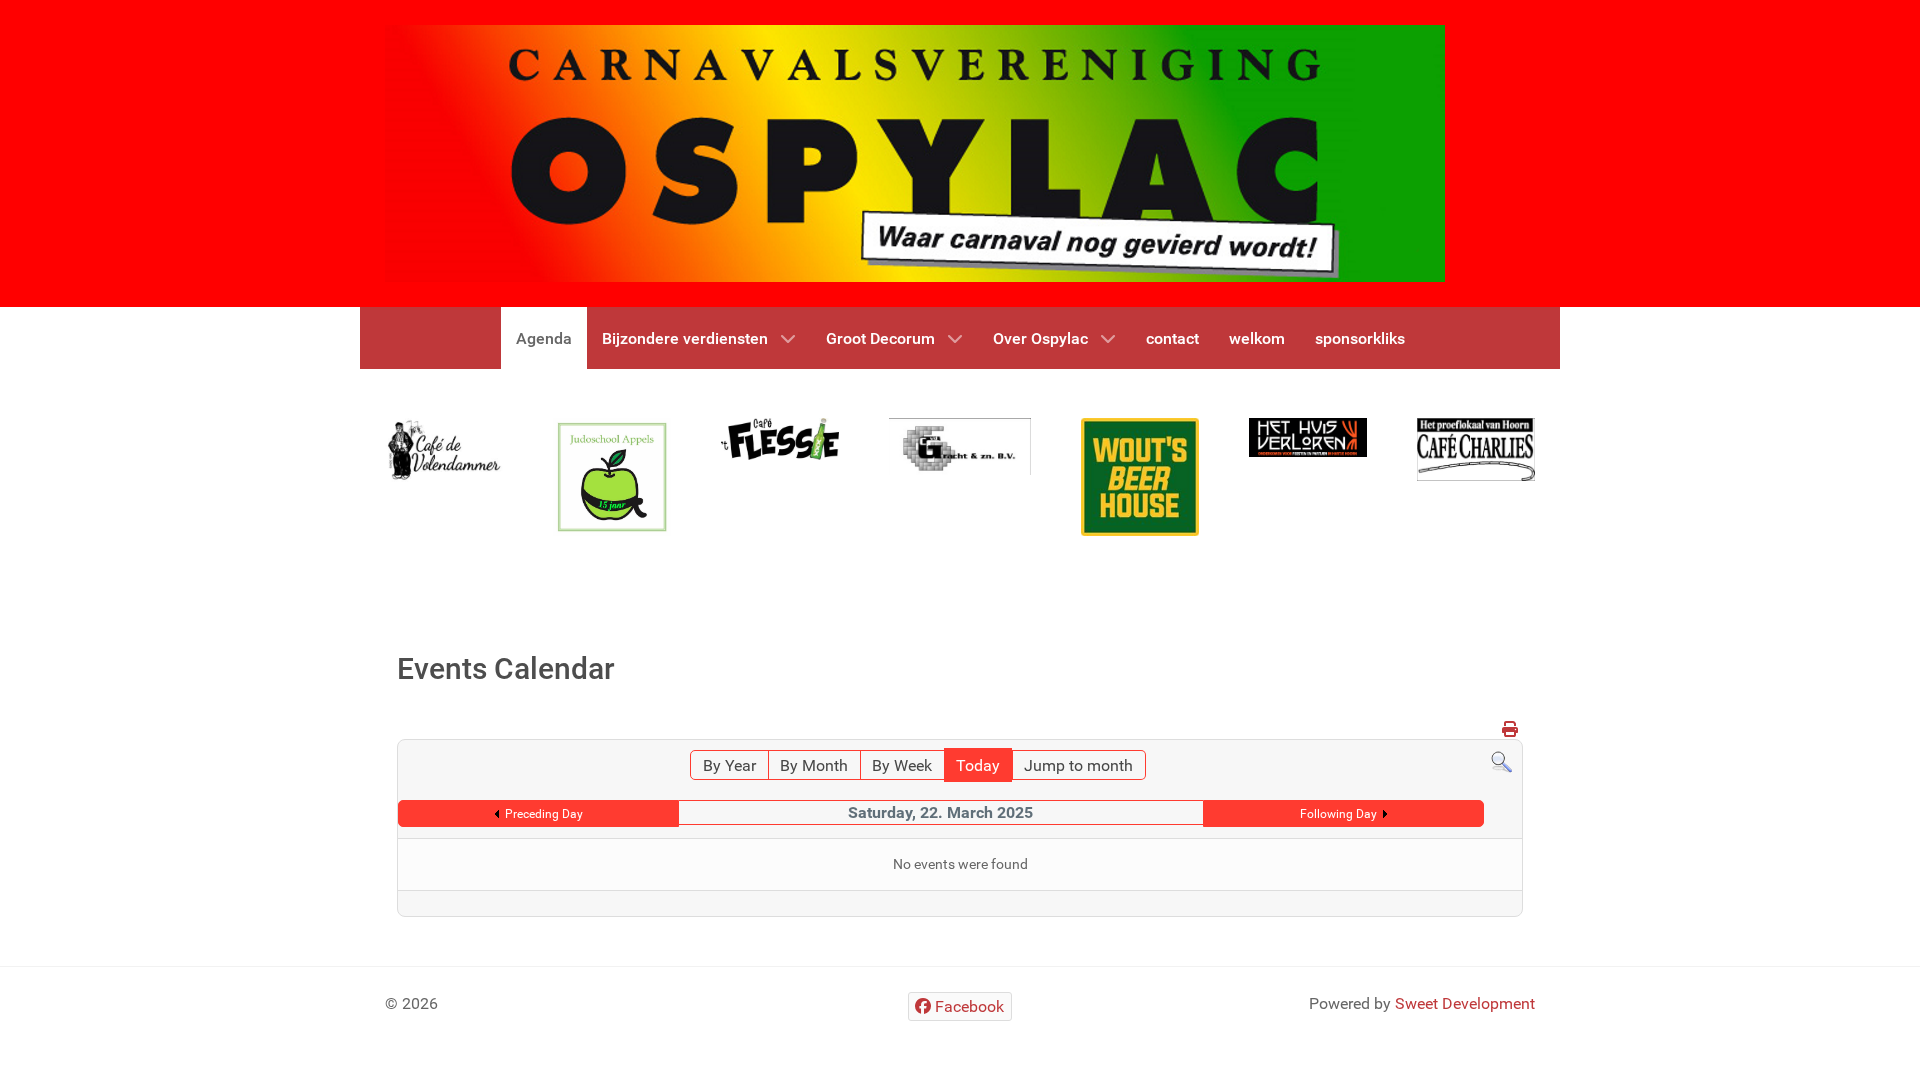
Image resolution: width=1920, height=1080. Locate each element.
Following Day (1338, 814)
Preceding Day (544, 814)
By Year (729, 765)
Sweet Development (1465, 1003)
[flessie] (780, 438)
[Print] (1510, 729)
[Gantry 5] (444, 449)
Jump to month (1078, 765)
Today (978, 765)
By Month (814, 765)
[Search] (1501, 761)
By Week (902, 765)
